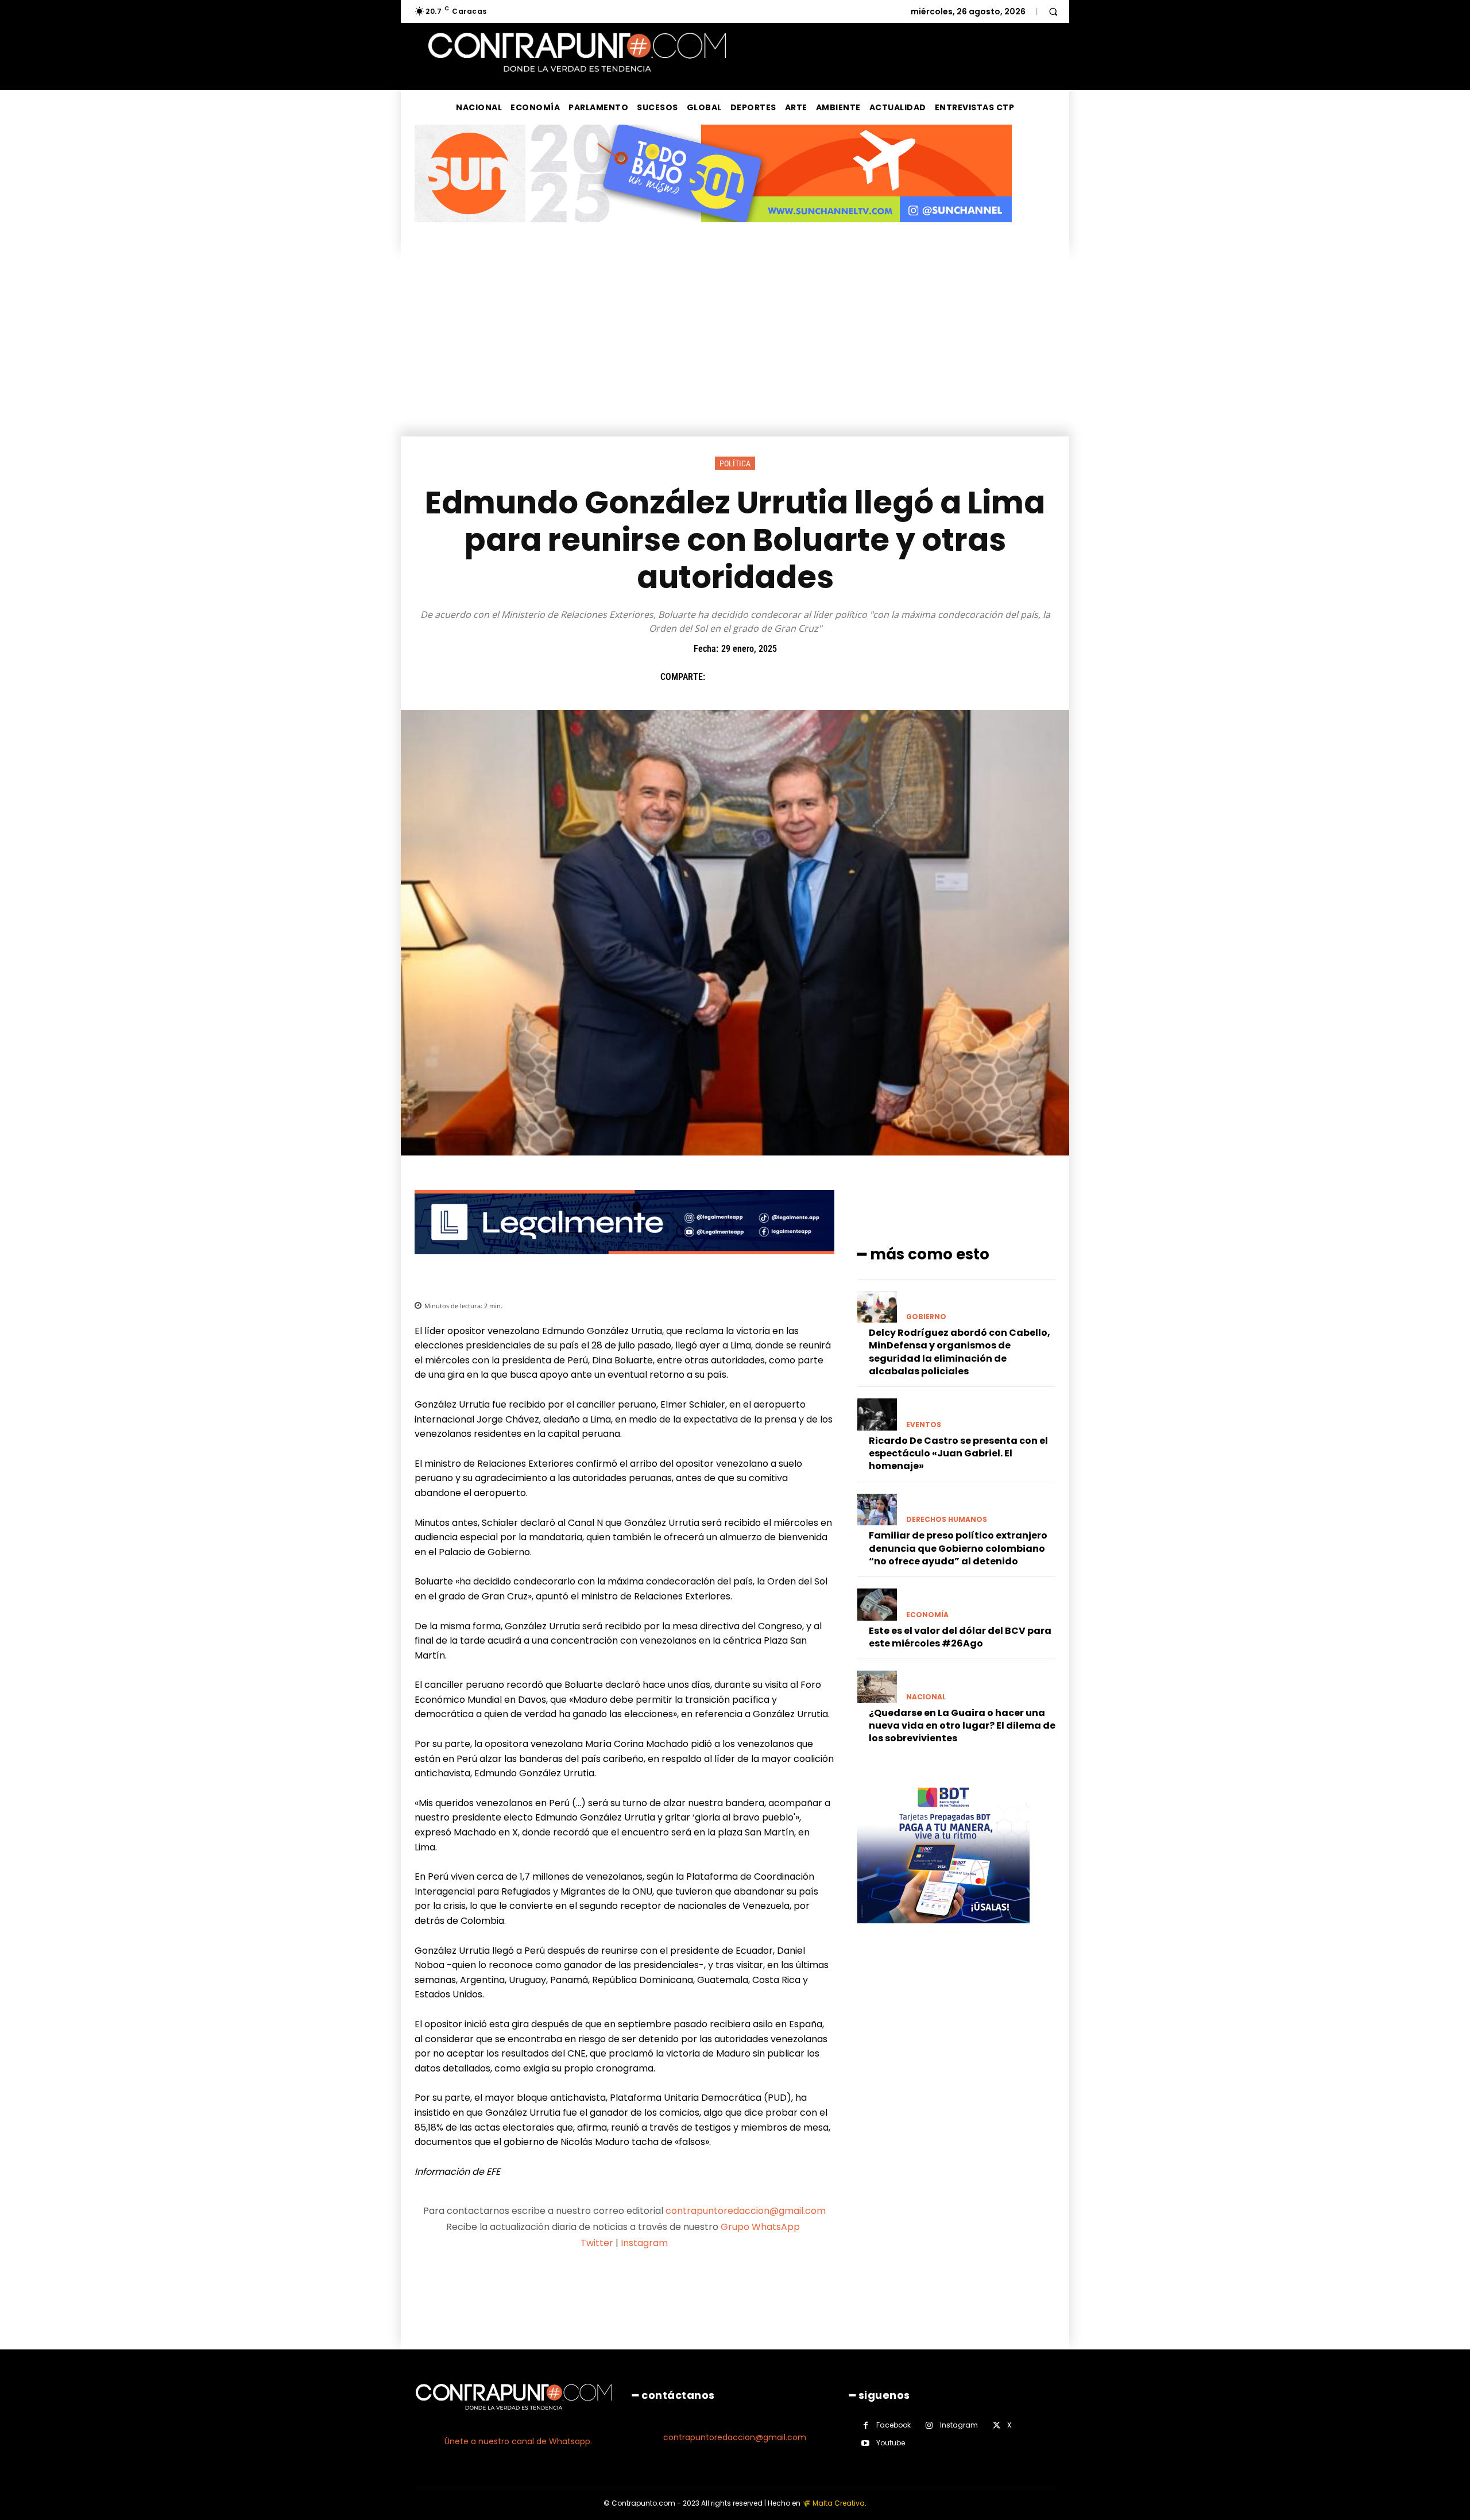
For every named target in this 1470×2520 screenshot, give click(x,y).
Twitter (597, 2243)
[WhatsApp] (799, 677)
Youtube (891, 2443)
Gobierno (926, 1317)
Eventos (924, 1425)
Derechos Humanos (947, 1520)
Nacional (926, 1697)
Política (735, 463)
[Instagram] (929, 2426)
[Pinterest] (772, 677)
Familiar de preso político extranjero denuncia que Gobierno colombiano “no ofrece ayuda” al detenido (958, 1548)
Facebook (893, 2425)
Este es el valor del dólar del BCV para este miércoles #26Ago (960, 1637)
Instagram (644, 2243)
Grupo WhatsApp (761, 2227)
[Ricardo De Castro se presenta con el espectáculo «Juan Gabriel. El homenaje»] (877, 1414)
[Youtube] (866, 2443)
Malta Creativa (839, 2503)
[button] (1053, 11)
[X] (746, 677)
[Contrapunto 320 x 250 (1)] (943, 1932)
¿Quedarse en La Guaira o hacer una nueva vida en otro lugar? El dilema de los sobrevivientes (962, 1726)
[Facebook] (719, 677)
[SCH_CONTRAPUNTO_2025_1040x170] (713, 231)
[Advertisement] (735, 350)
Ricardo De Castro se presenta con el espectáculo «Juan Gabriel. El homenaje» (958, 1454)
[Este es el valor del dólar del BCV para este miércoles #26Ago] (877, 1604)
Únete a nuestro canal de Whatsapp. (518, 2441)
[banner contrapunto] (624, 1263)
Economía (927, 1615)
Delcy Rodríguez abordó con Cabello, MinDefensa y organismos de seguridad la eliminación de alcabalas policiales (960, 1352)
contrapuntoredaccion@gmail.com (746, 2211)
